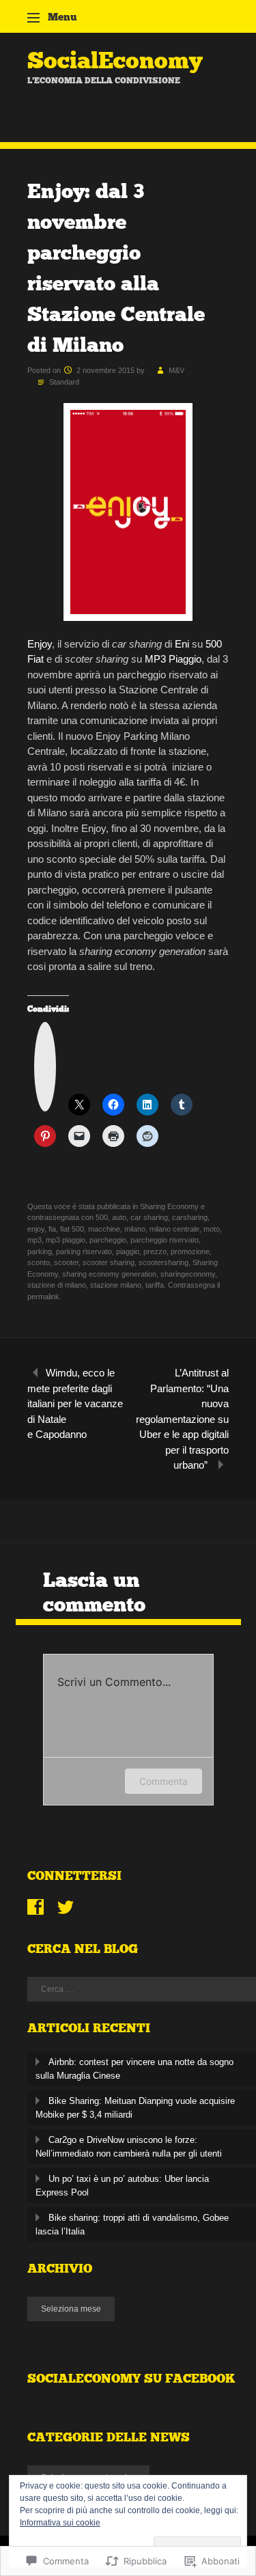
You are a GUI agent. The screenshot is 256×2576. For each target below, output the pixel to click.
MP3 (155, 659)
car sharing (149, 1217)
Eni (182, 644)
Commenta (163, 1781)
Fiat (35, 659)
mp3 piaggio (66, 1240)
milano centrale (174, 1229)
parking (40, 1251)
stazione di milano (57, 1285)
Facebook (35, 1907)
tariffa (155, 1285)
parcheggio (108, 1240)
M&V (176, 370)
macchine (104, 1229)
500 (214, 644)
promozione (190, 1251)
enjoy (36, 1229)
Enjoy (40, 644)
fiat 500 (72, 1229)
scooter (66, 1262)
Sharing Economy (169, 1206)
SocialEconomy (115, 60)
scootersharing (163, 1262)
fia (52, 1229)
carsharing (190, 1217)
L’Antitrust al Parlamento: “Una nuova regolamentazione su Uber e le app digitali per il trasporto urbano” (182, 1419)
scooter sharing (109, 1262)
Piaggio (185, 659)
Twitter (66, 1907)
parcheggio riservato (165, 1240)
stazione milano (116, 1285)
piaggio (128, 1251)
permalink (43, 1297)
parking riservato (84, 1251)
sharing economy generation (109, 1274)
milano (135, 1229)
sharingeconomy (188, 1274)
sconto (39, 1262)
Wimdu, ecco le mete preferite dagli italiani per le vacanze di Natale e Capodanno (75, 1403)
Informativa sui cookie (60, 2523)
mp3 (34, 1240)
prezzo (155, 1251)
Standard (64, 382)
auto (119, 1217)
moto (212, 1229)
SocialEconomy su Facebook (131, 2379)
